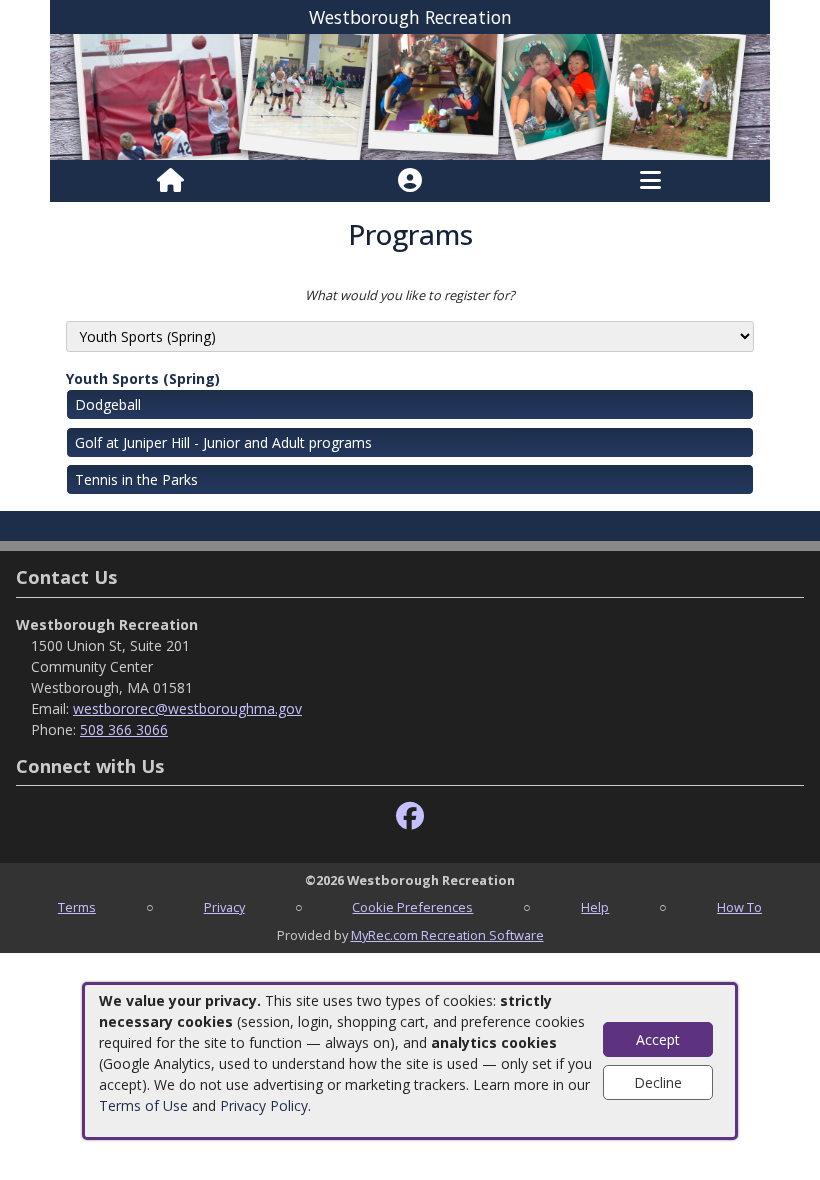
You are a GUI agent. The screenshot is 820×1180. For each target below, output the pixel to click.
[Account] (410, 181)
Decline (658, 1082)
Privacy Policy (264, 1105)
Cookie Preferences (412, 907)
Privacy (224, 907)
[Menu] (650, 181)
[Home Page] (170, 181)
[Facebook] (410, 816)
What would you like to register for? (410, 295)
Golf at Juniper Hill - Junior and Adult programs (223, 442)
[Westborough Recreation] (410, 95)
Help (595, 907)
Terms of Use (143, 1105)
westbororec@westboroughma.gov (187, 708)
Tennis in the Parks (136, 479)
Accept (658, 1039)
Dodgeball (108, 404)
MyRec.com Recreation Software (447, 935)
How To (739, 907)
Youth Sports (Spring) (143, 378)
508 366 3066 (124, 729)
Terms (77, 907)
